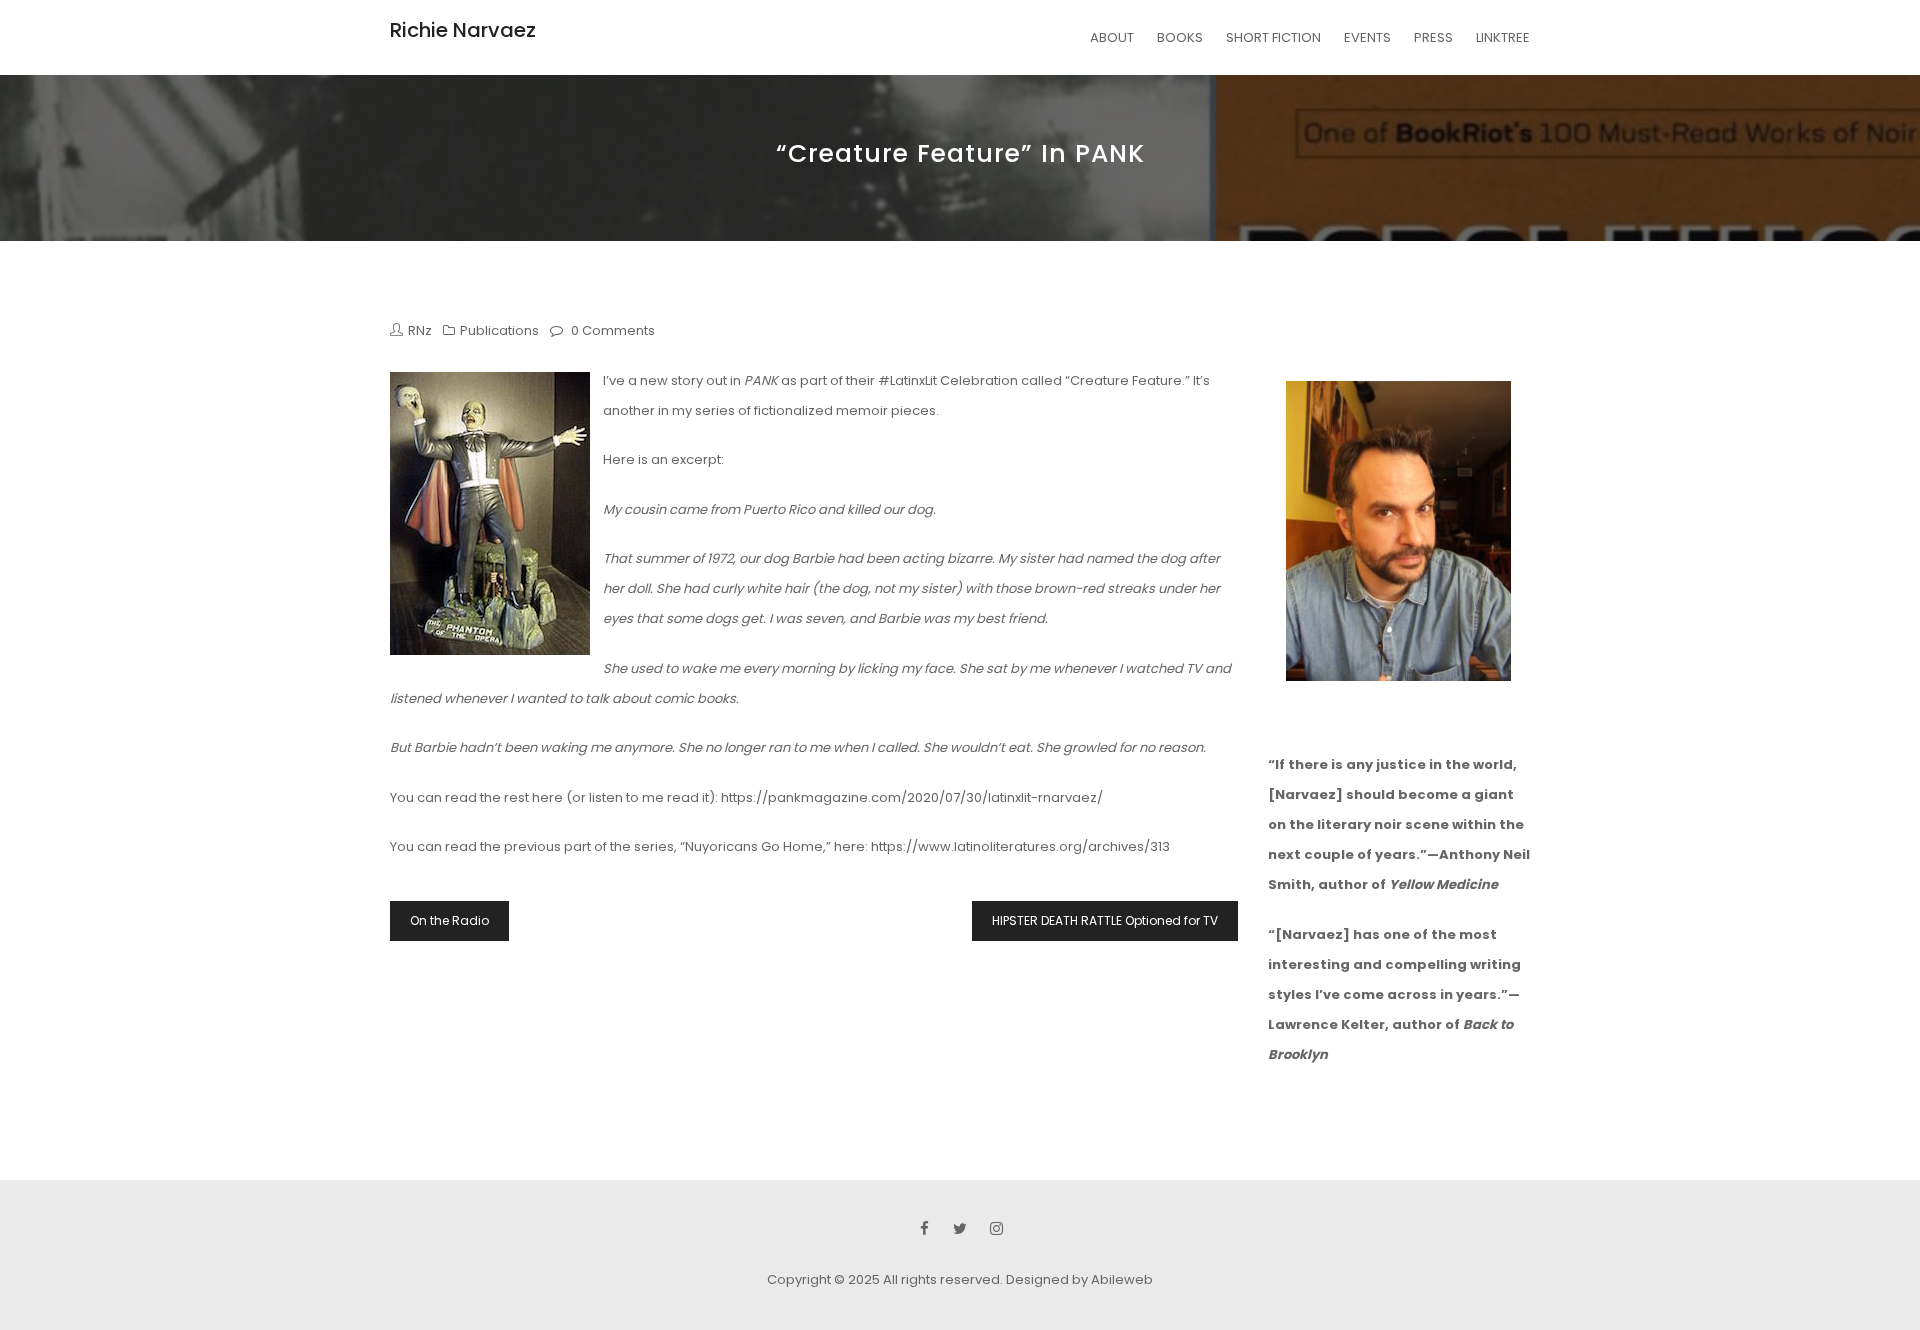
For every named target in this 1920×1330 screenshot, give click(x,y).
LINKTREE (1503, 37)
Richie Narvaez (463, 30)
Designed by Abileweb (1079, 1279)
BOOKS (1180, 37)
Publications (499, 330)
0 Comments (613, 330)
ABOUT (1112, 37)
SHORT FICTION (1273, 37)
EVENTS (1367, 37)
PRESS (1433, 37)
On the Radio (449, 920)
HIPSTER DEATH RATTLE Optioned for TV (1105, 920)
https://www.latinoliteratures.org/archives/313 (1020, 846)
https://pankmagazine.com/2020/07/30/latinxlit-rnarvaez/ (912, 797)
